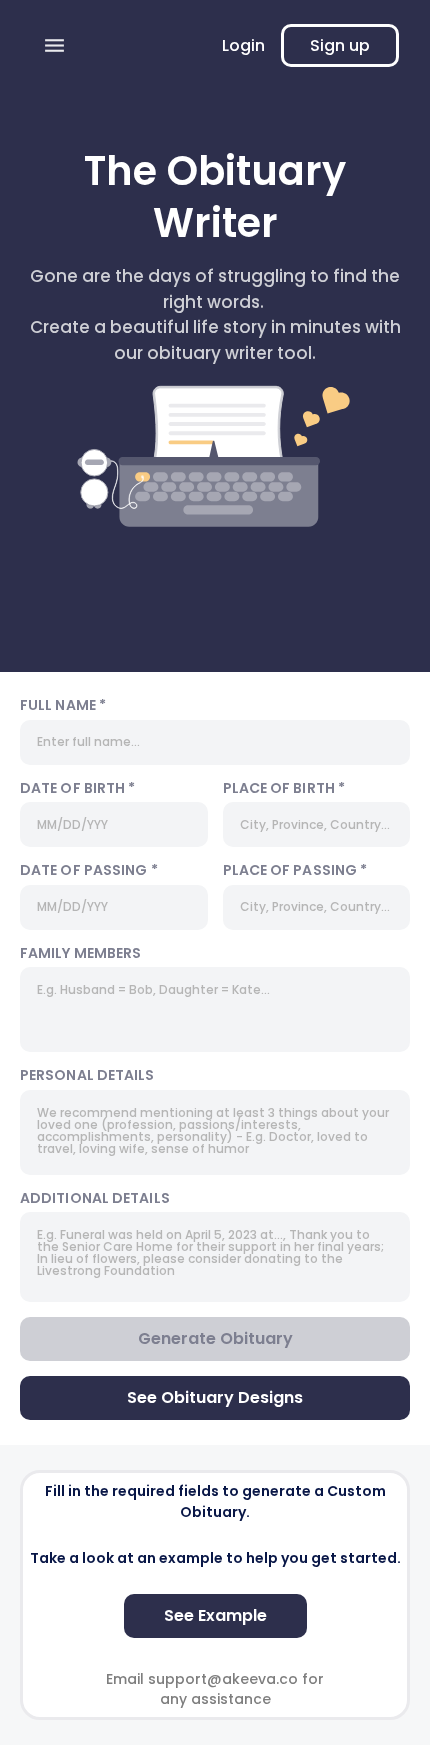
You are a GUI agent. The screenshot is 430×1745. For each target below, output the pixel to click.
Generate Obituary (215, 1338)
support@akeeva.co (223, 1679)
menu (54, 45)
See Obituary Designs (215, 1397)
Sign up (340, 45)
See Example (215, 1615)
